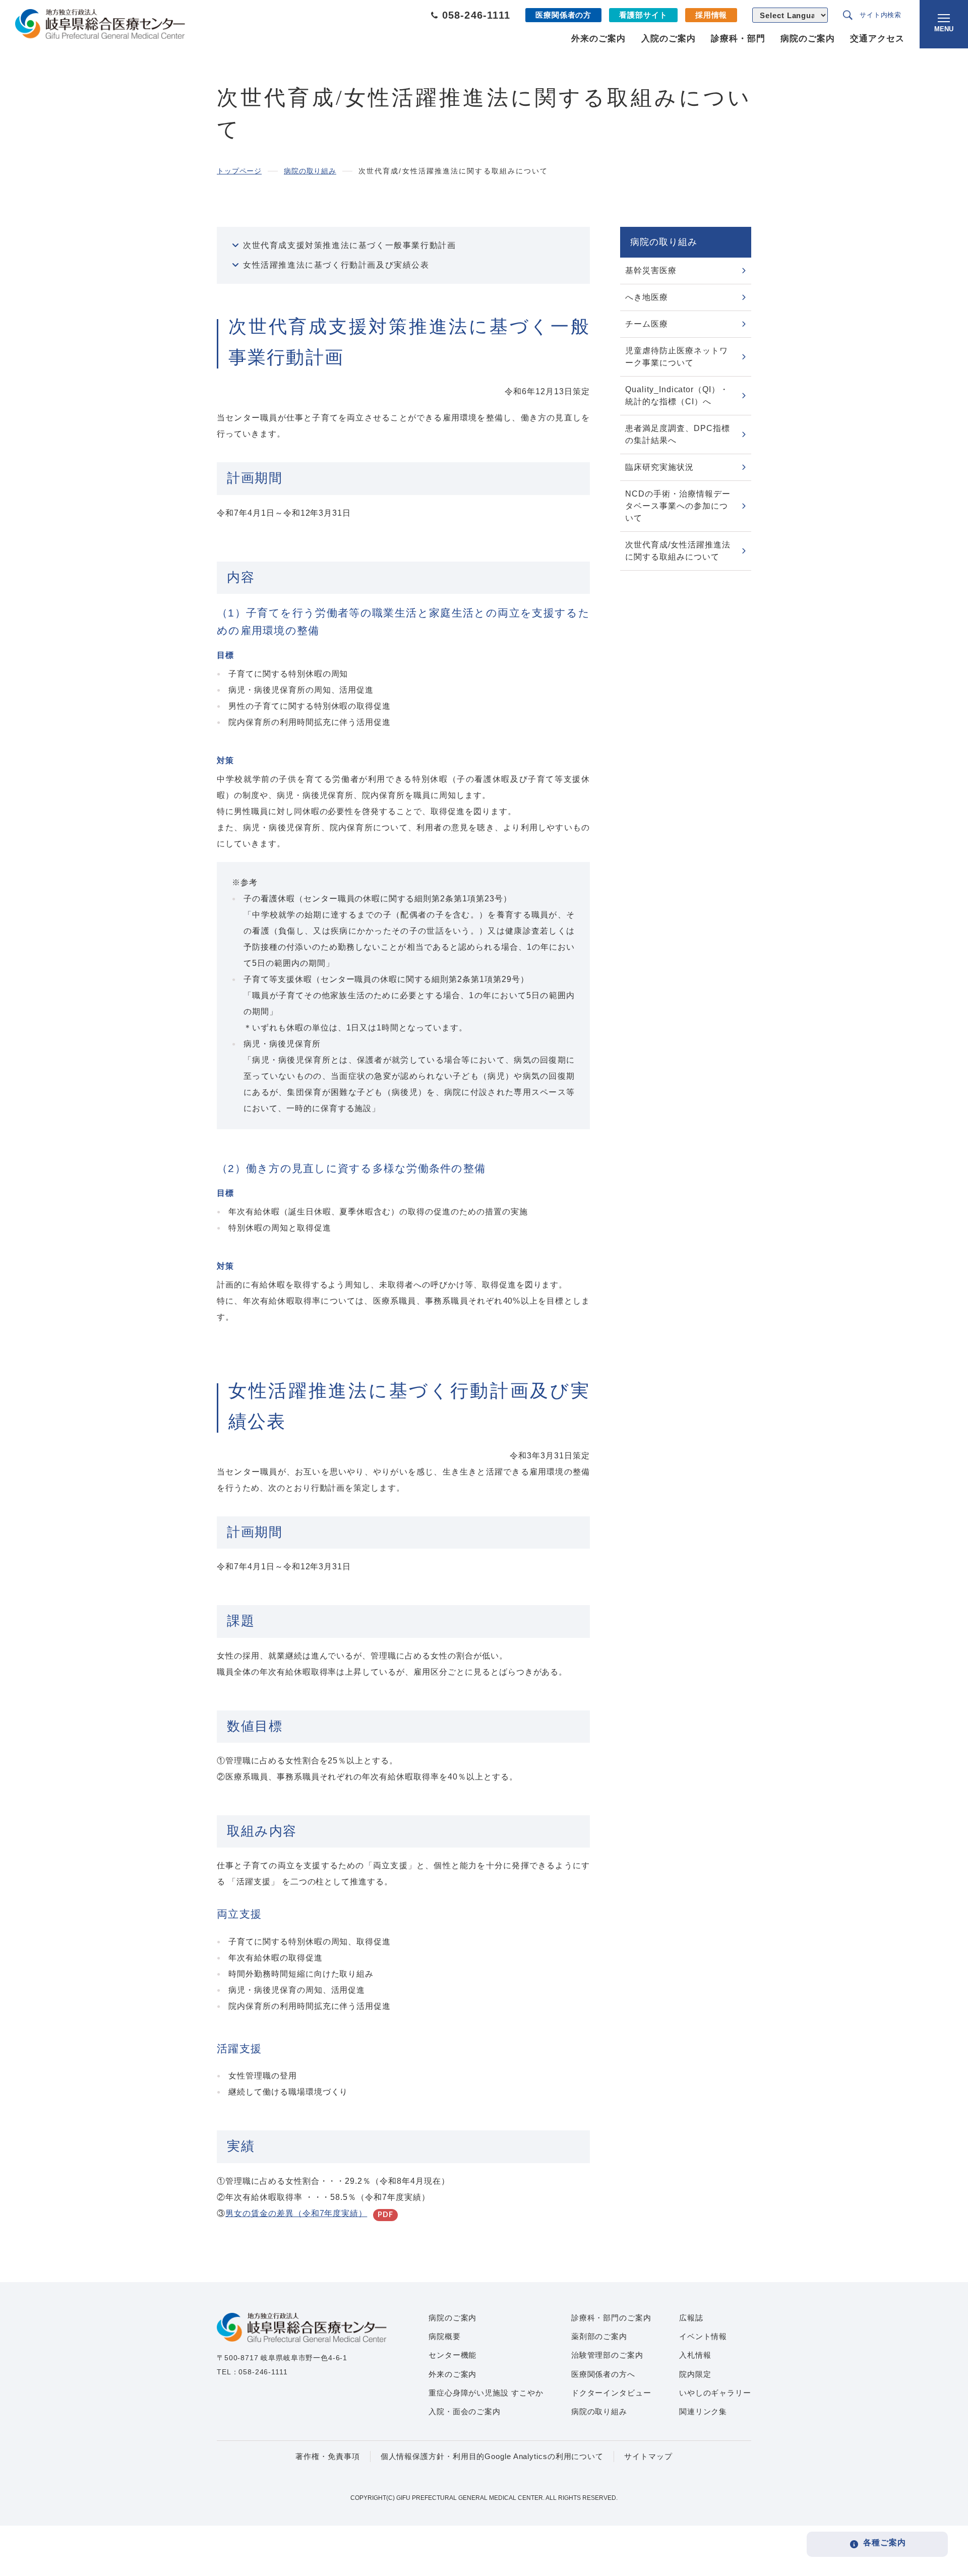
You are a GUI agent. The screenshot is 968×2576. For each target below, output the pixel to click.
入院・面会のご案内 (465, 2411)
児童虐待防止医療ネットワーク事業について (677, 357)
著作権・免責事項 (327, 2456)
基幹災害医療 (651, 270)
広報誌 (691, 2318)
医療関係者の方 (563, 15)
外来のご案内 (598, 39)
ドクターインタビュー (611, 2393)
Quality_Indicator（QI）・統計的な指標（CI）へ (677, 395)
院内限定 (695, 2374)
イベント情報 (703, 2336)
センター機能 (452, 2355)
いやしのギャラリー (715, 2393)
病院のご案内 (808, 39)
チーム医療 (647, 324)
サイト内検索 (881, 15)
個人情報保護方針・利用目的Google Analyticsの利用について (492, 2456)
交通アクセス (877, 39)
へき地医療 (647, 297)
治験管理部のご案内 (607, 2355)
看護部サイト (643, 15)
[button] (944, 24)
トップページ (239, 171)
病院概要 (445, 2336)
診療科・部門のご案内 (611, 2318)
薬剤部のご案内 (599, 2336)
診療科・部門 (738, 39)
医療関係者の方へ (603, 2374)
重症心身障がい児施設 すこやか (486, 2393)
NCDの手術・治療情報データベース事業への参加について (678, 506)
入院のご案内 (669, 39)
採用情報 (711, 15)
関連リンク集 (703, 2411)
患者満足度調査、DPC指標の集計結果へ (677, 434)
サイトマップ (648, 2456)
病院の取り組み (310, 171)
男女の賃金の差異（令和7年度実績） (296, 2213)
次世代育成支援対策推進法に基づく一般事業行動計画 (349, 245)
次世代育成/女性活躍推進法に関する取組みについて (678, 551)
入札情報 (695, 2355)
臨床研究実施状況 (659, 467)
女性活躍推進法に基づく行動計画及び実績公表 (336, 265)
